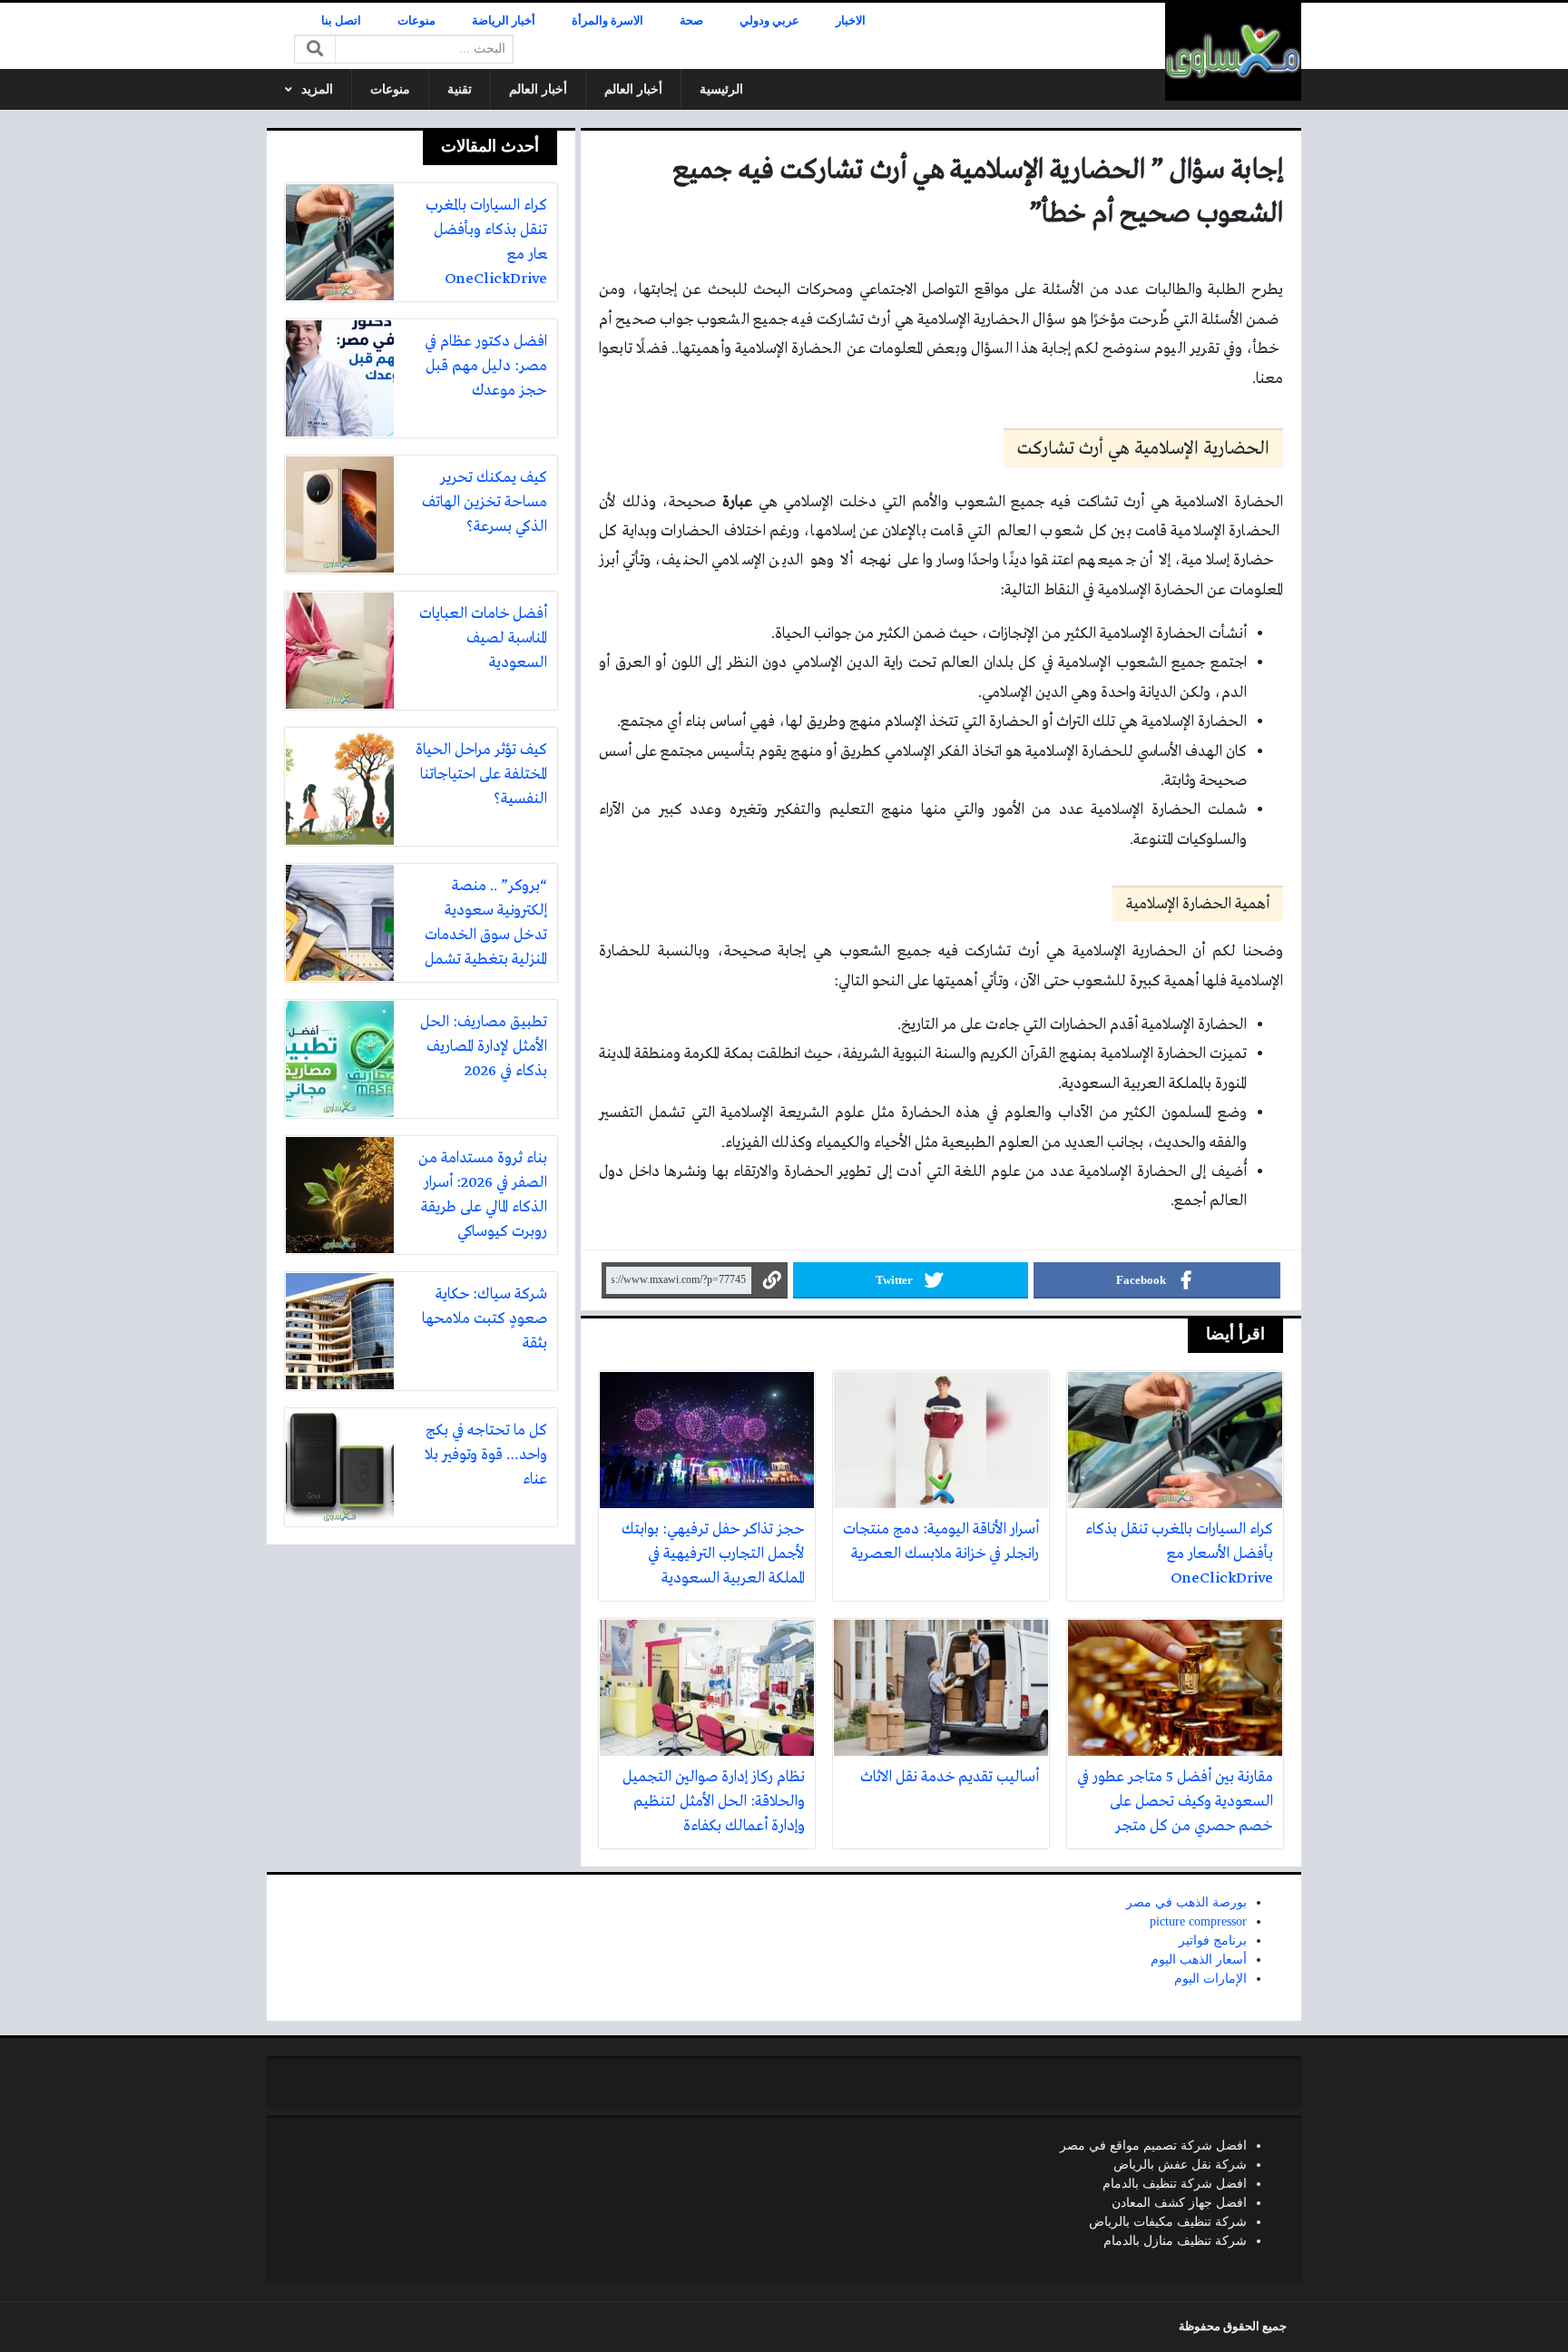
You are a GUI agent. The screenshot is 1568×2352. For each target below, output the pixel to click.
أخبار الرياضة (504, 21)
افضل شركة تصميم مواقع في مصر (1153, 2146)
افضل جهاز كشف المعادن (1179, 2203)
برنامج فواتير (1213, 1940)
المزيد (317, 89)
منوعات (416, 21)
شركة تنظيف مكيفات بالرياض (1168, 2222)
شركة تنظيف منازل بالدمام (1175, 2241)
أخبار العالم (633, 89)
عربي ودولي (769, 21)
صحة (691, 21)
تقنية (460, 89)
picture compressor (1198, 1921)
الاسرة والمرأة (608, 21)
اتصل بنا (341, 21)
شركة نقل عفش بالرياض (1180, 2165)
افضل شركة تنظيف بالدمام (1175, 2184)
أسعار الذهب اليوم (1199, 1960)
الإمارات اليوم (1210, 1979)
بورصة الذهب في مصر (1186, 1902)
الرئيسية (721, 89)
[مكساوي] (1233, 52)
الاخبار (851, 21)
